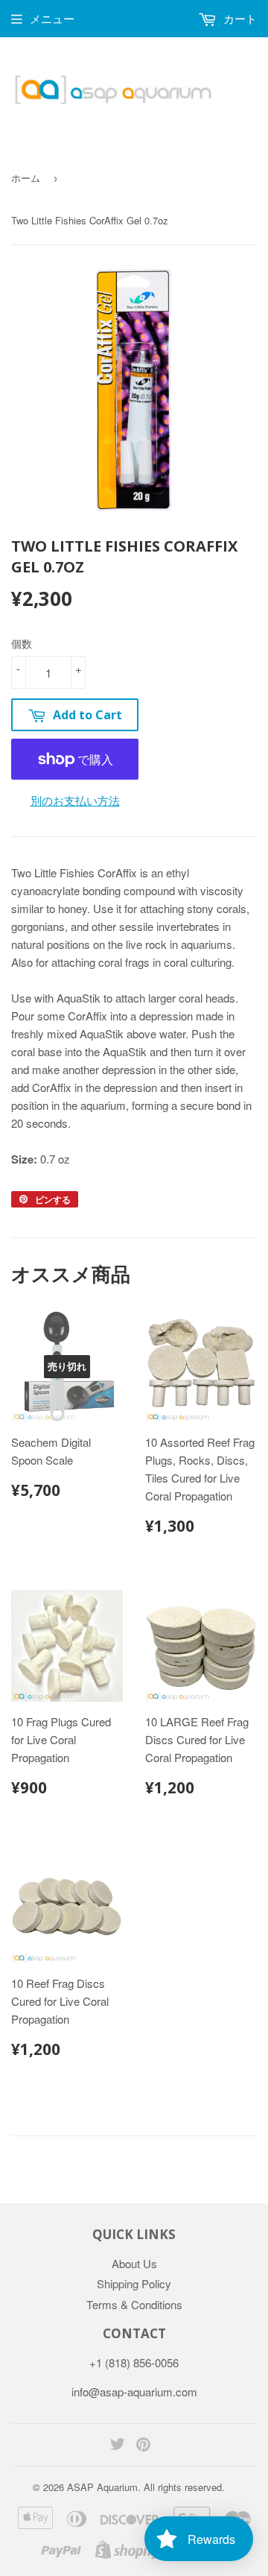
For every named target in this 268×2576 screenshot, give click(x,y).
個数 (22, 643)
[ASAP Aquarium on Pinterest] (143, 2445)
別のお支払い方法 (75, 800)
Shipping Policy (134, 2283)
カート (239, 18)
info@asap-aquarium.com (134, 2392)
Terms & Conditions (134, 2304)
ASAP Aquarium (102, 2487)
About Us (134, 2263)
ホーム (26, 178)
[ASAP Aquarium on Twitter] (118, 2445)
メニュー (52, 18)
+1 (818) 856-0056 (134, 2362)
